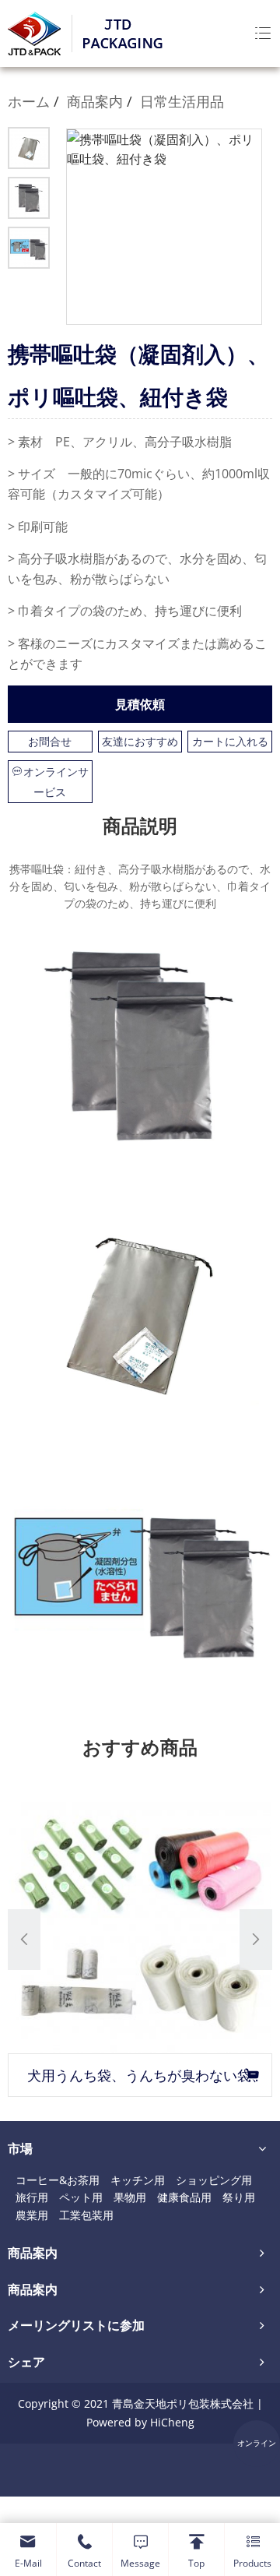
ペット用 (81, 2197)
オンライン (257, 2443)
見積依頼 (140, 704)
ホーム (29, 101)
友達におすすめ (140, 741)
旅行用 (32, 2197)
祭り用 (239, 2197)
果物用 (130, 2197)
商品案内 (95, 101)
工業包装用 (86, 2215)
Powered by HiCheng (140, 2422)
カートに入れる (230, 741)
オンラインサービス (56, 782)
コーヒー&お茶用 (58, 2180)
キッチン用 (138, 2180)
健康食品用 (184, 2197)
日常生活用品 (182, 101)
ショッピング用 (214, 2180)
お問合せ (50, 741)
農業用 (32, 2215)
